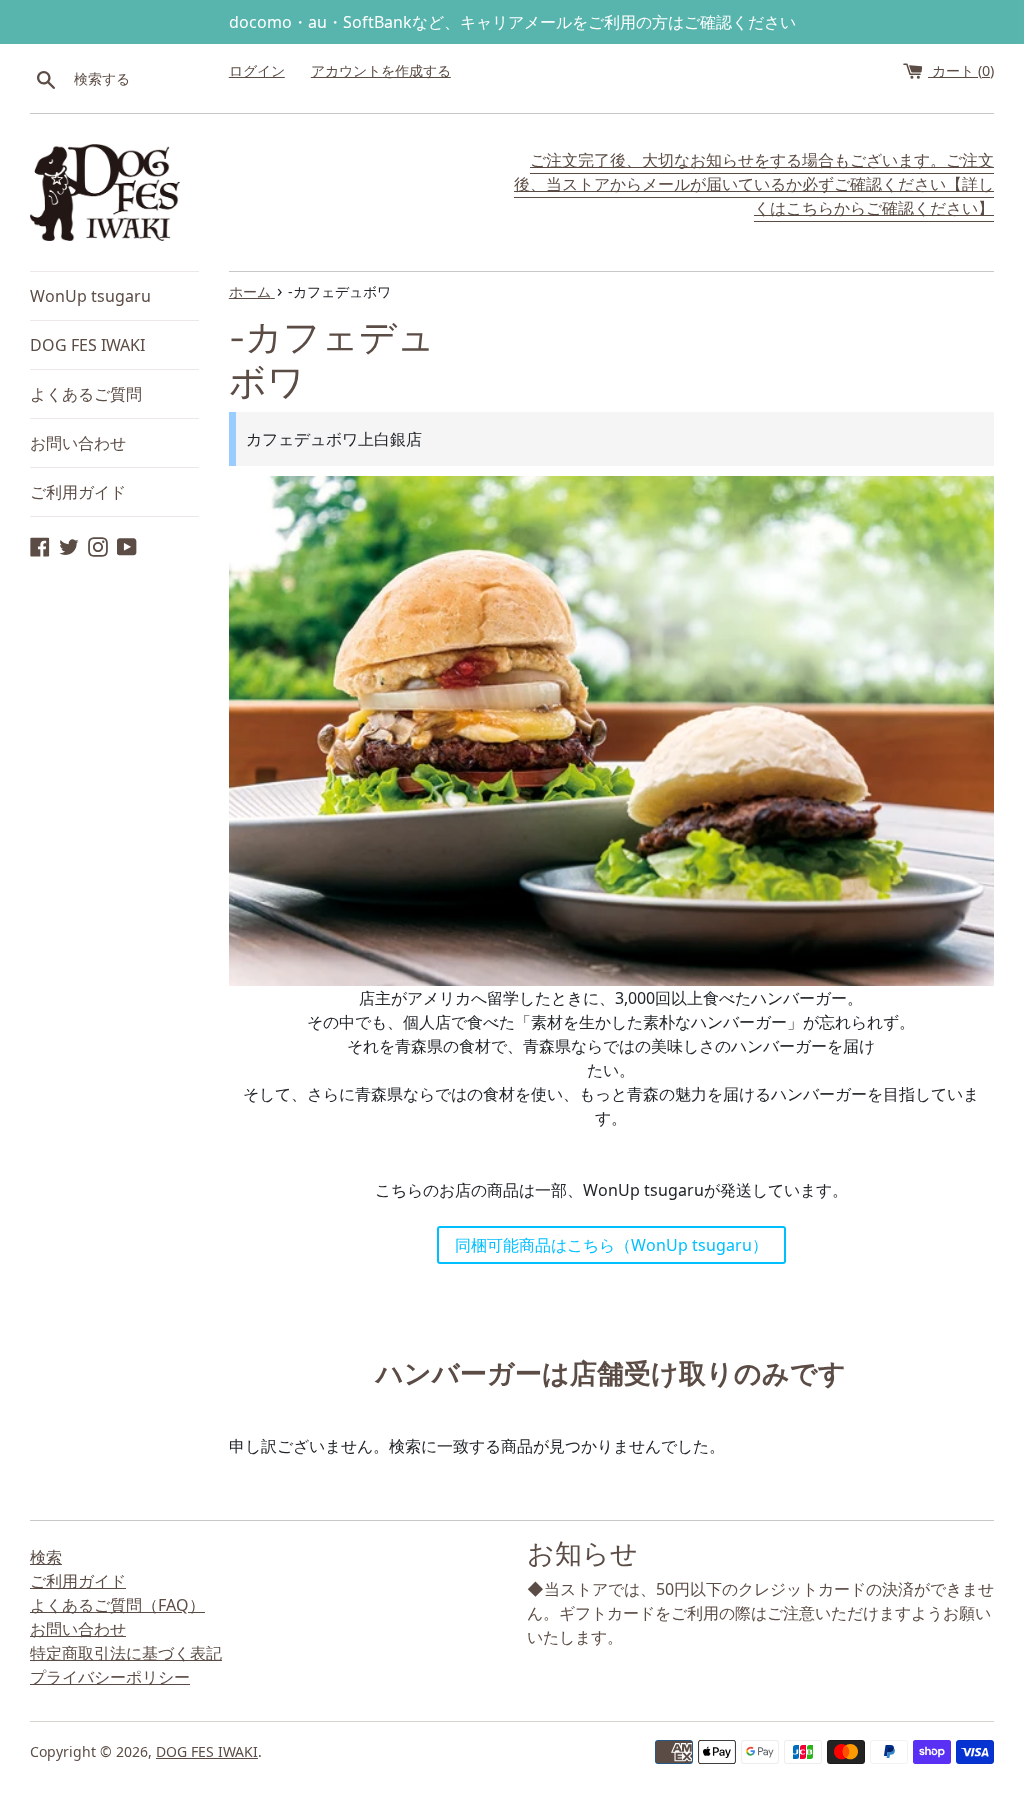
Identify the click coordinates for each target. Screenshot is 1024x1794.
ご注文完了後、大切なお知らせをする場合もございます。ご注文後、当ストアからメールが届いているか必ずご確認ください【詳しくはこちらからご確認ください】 (754, 184)
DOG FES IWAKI (87, 345)
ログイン (257, 70)
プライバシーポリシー (110, 1677)
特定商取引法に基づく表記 (126, 1653)
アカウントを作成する (381, 70)
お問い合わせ (78, 443)
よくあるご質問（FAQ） (117, 1605)
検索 (46, 1557)
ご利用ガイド (78, 492)
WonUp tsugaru (90, 296)
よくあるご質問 (86, 394)
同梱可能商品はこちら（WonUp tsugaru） (611, 1245)
